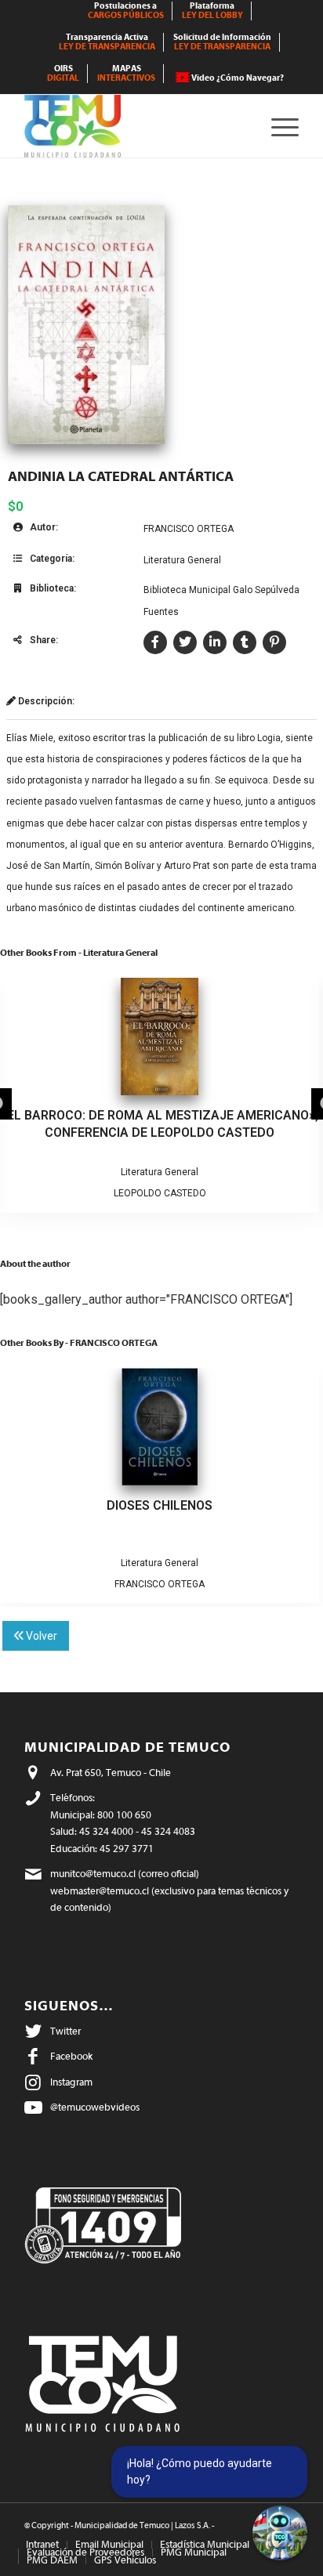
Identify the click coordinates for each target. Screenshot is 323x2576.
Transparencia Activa (107, 42)
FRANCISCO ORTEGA (189, 529)
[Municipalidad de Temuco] (134, 126)
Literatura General (182, 560)
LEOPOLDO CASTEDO (160, 1193)
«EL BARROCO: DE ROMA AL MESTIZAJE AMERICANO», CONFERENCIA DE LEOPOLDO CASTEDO (160, 1124)
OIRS (63, 73)
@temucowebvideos (95, 2107)
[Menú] (277, 126)
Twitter (65, 2031)
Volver (40, 1636)
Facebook (71, 2056)
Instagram (71, 2082)
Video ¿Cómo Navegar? (238, 78)
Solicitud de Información (222, 42)
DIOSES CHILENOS (160, 1505)
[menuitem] (126, 11)
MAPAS (126, 73)
